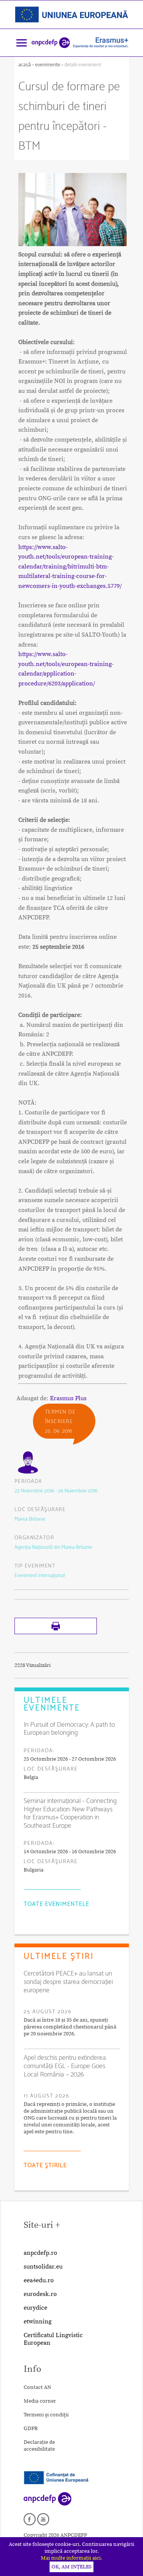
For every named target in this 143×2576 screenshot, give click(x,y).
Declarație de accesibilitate (39, 2446)
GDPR (31, 2429)
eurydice (35, 2308)
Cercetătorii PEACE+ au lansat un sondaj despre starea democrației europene (68, 1982)
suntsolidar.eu (43, 2267)
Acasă (25, 65)
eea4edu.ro (39, 2280)
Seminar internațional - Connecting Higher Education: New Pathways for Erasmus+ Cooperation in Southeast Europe (70, 1813)
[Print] (56, 1633)
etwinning (38, 2321)
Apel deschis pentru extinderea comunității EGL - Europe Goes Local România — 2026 (65, 2066)
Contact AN (37, 2387)
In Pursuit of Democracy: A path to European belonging (69, 1729)
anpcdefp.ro (40, 2253)
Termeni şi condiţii (46, 2415)
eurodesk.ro (40, 2294)
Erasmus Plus (68, 1398)
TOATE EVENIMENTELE (56, 1904)
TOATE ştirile (45, 2165)
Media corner (40, 2401)
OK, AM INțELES (71, 2567)
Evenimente (48, 65)
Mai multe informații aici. (71, 2558)
